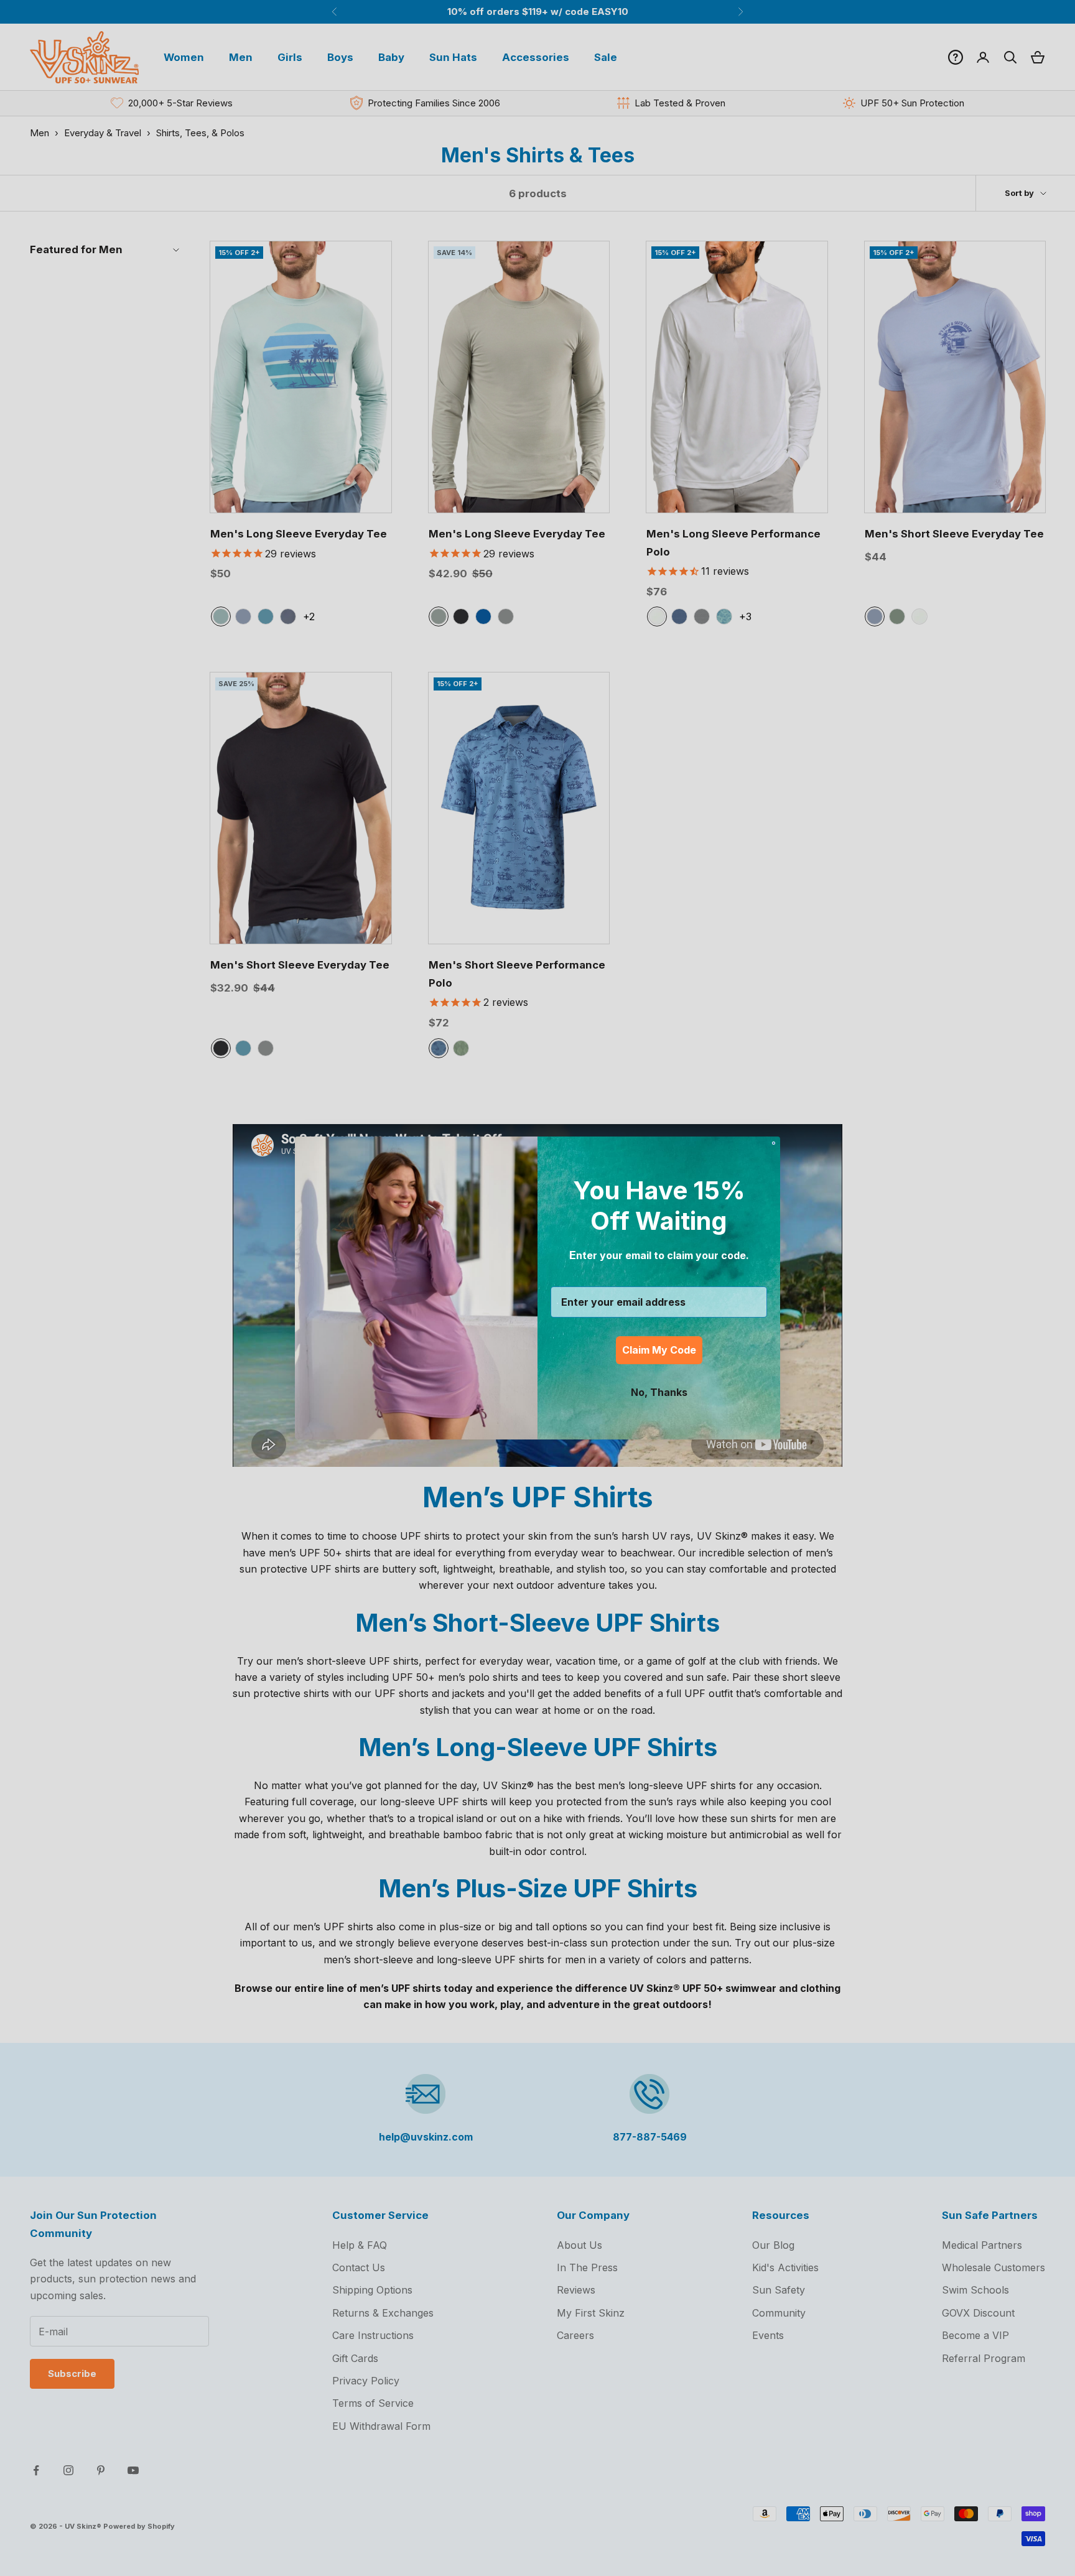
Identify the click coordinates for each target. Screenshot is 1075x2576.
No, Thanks (659, 1392)
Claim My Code (659, 1350)
